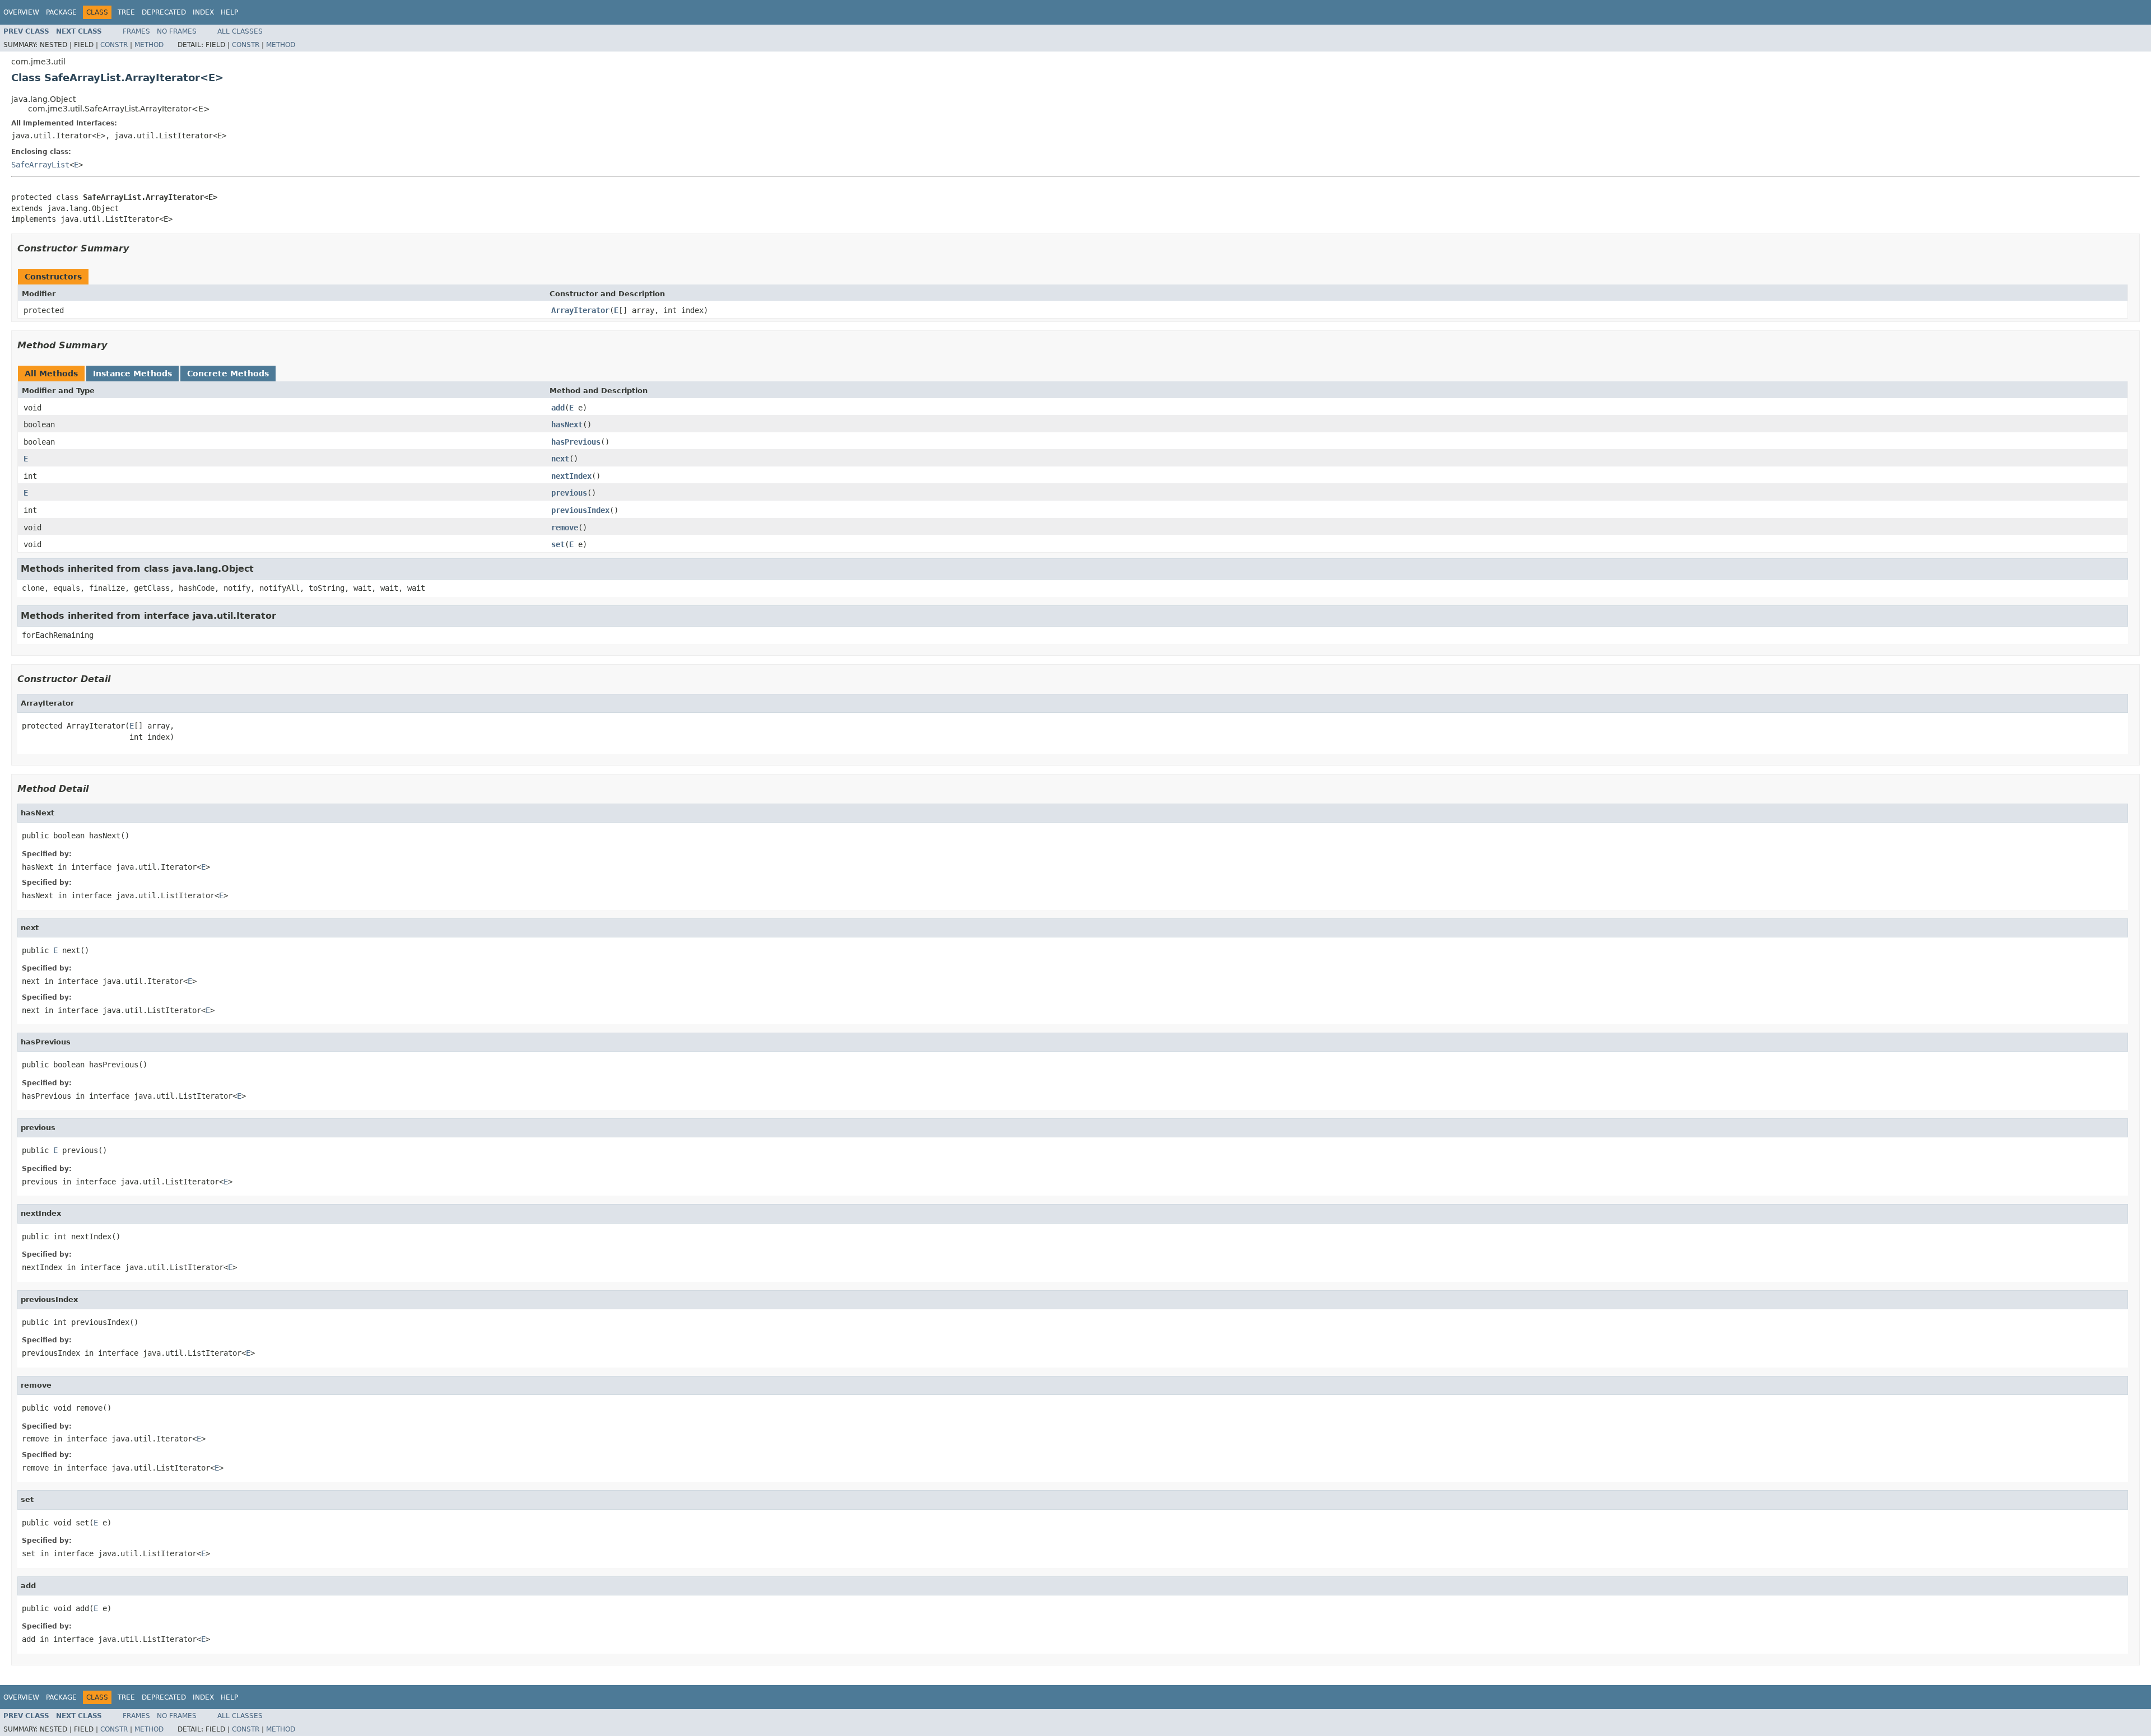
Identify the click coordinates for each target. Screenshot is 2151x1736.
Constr (114, 45)
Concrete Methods (228, 374)
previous (569, 493)
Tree (126, 12)
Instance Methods (132, 374)
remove (565, 528)
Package (61, 12)
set (558, 544)
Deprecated (164, 12)
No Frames (177, 31)
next (560, 459)
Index (203, 12)
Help (229, 12)
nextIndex (571, 476)
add (558, 408)
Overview (21, 12)
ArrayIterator (580, 310)
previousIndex (580, 510)
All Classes (240, 31)
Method (149, 45)
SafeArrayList (40, 165)
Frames (136, 31)
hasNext (567, 424)
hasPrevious (576, 442)
